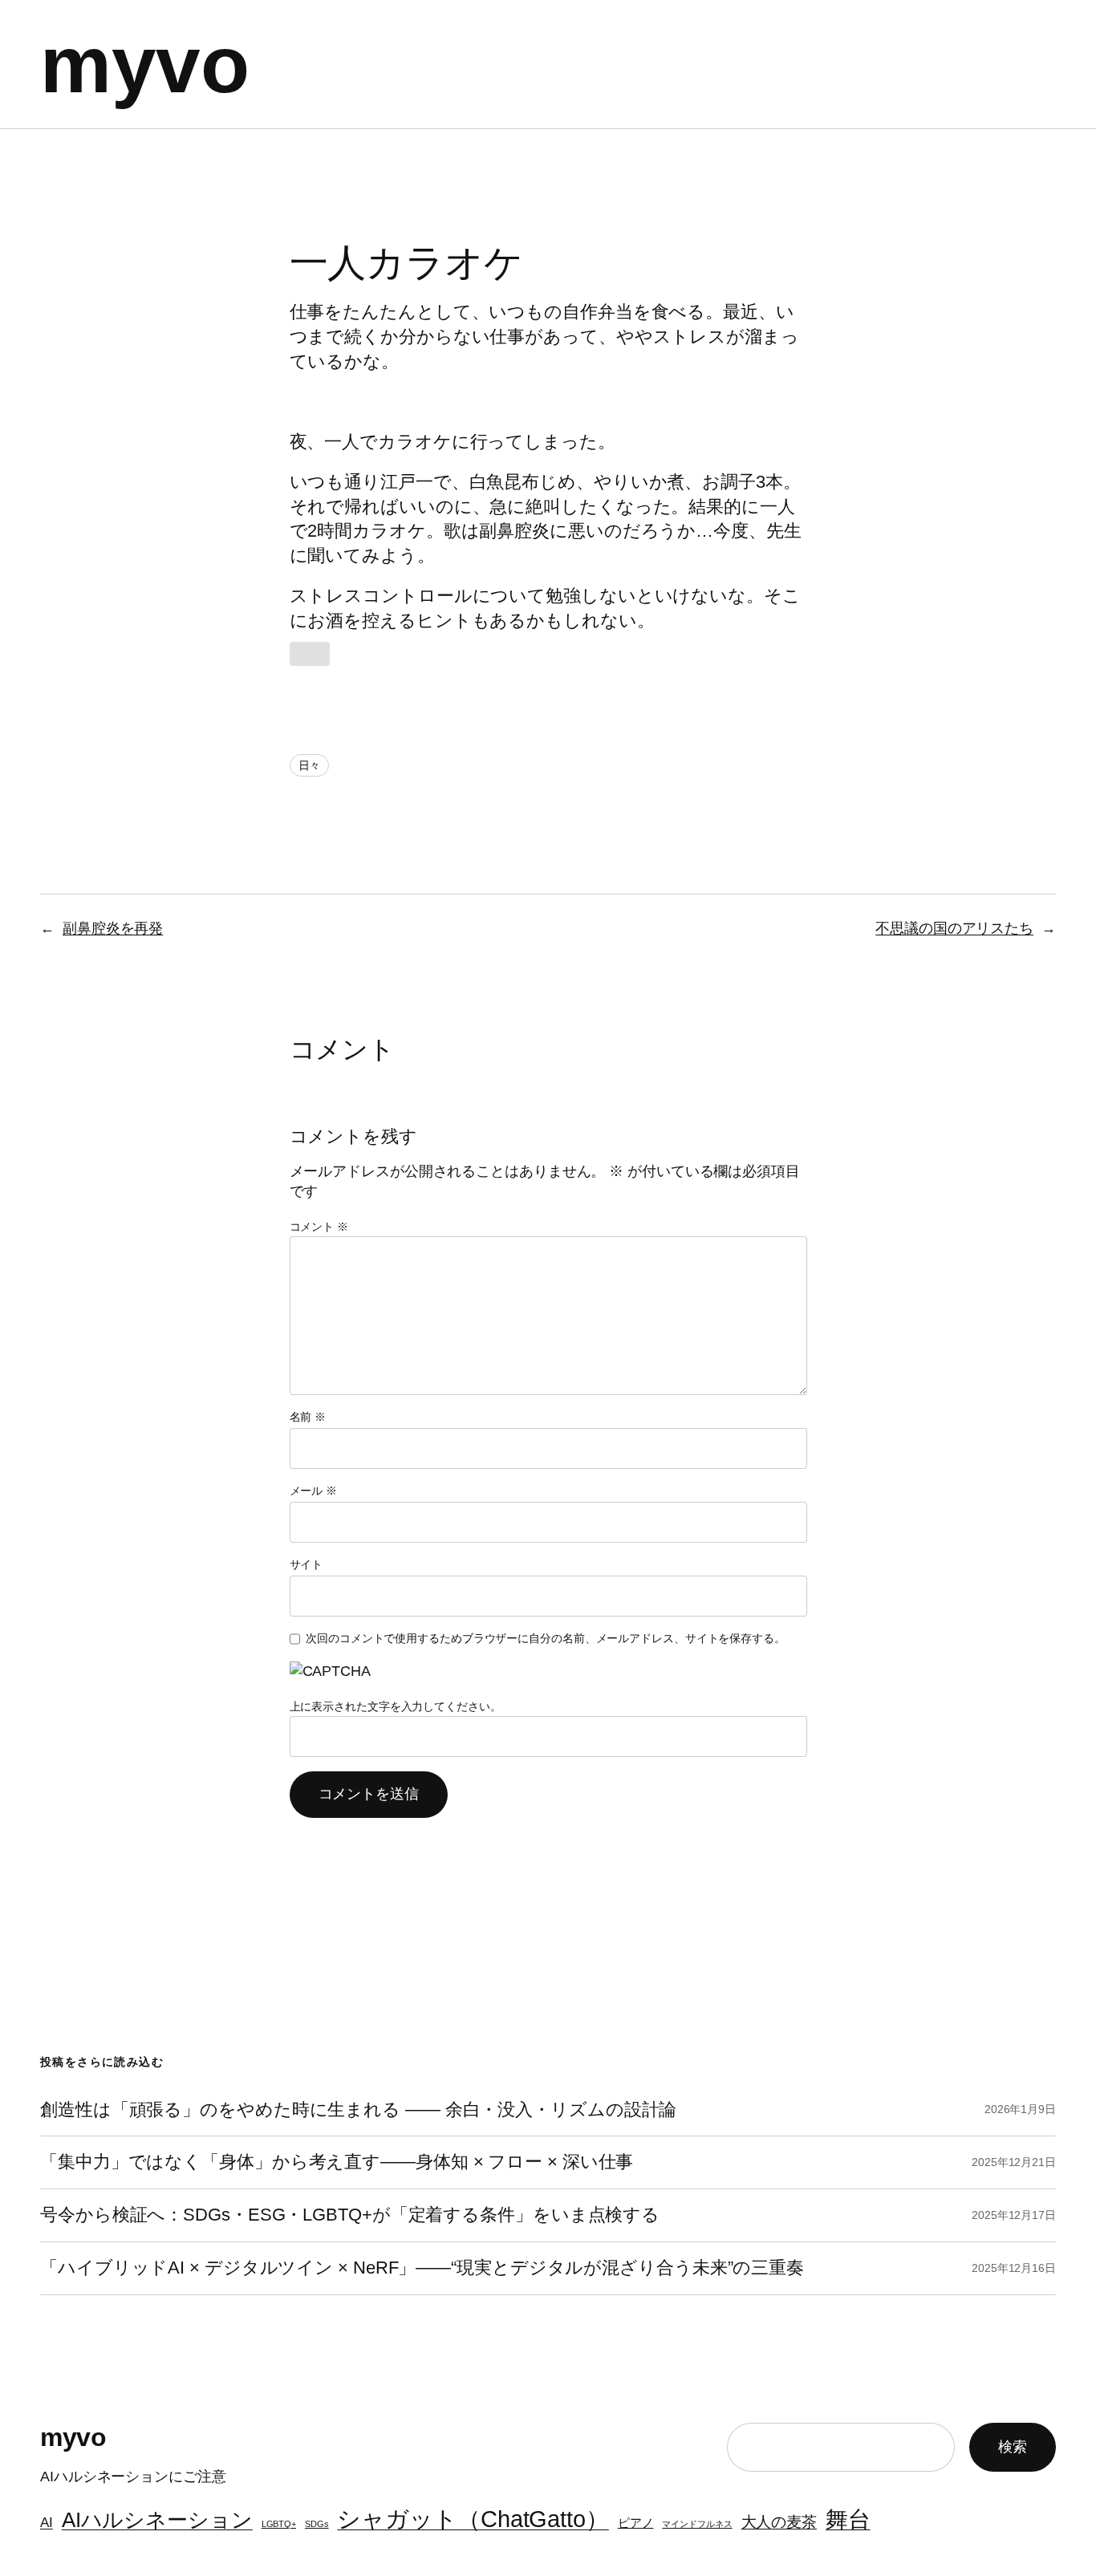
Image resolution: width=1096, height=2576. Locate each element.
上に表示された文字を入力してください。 (396, 1706)
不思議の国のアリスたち (954, 928)
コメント (319, 1227)
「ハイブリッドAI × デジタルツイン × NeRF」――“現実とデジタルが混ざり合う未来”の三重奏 (422, 2268)
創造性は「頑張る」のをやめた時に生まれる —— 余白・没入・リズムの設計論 (358, 2110)
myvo (144, 64)
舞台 (848, 2519)
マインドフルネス (697, 2524)
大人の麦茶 (779, 2521)
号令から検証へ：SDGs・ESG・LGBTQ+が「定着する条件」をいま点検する (350, 2215)
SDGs (317, 2524)
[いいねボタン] (310, 654)
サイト (306, 1564)
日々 (310, 765)
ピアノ (636, 2523)
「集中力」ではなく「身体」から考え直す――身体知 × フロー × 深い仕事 (337, 2162)
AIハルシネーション (157, 2520)
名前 (308, 1417)
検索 (1013, 2447)
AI (47, 2522)
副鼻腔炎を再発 (113, 928)
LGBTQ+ (279, 2524)
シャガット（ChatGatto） (473, 2519)
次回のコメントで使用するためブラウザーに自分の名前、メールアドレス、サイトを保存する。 (546, 1638)
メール (314, 1491)
